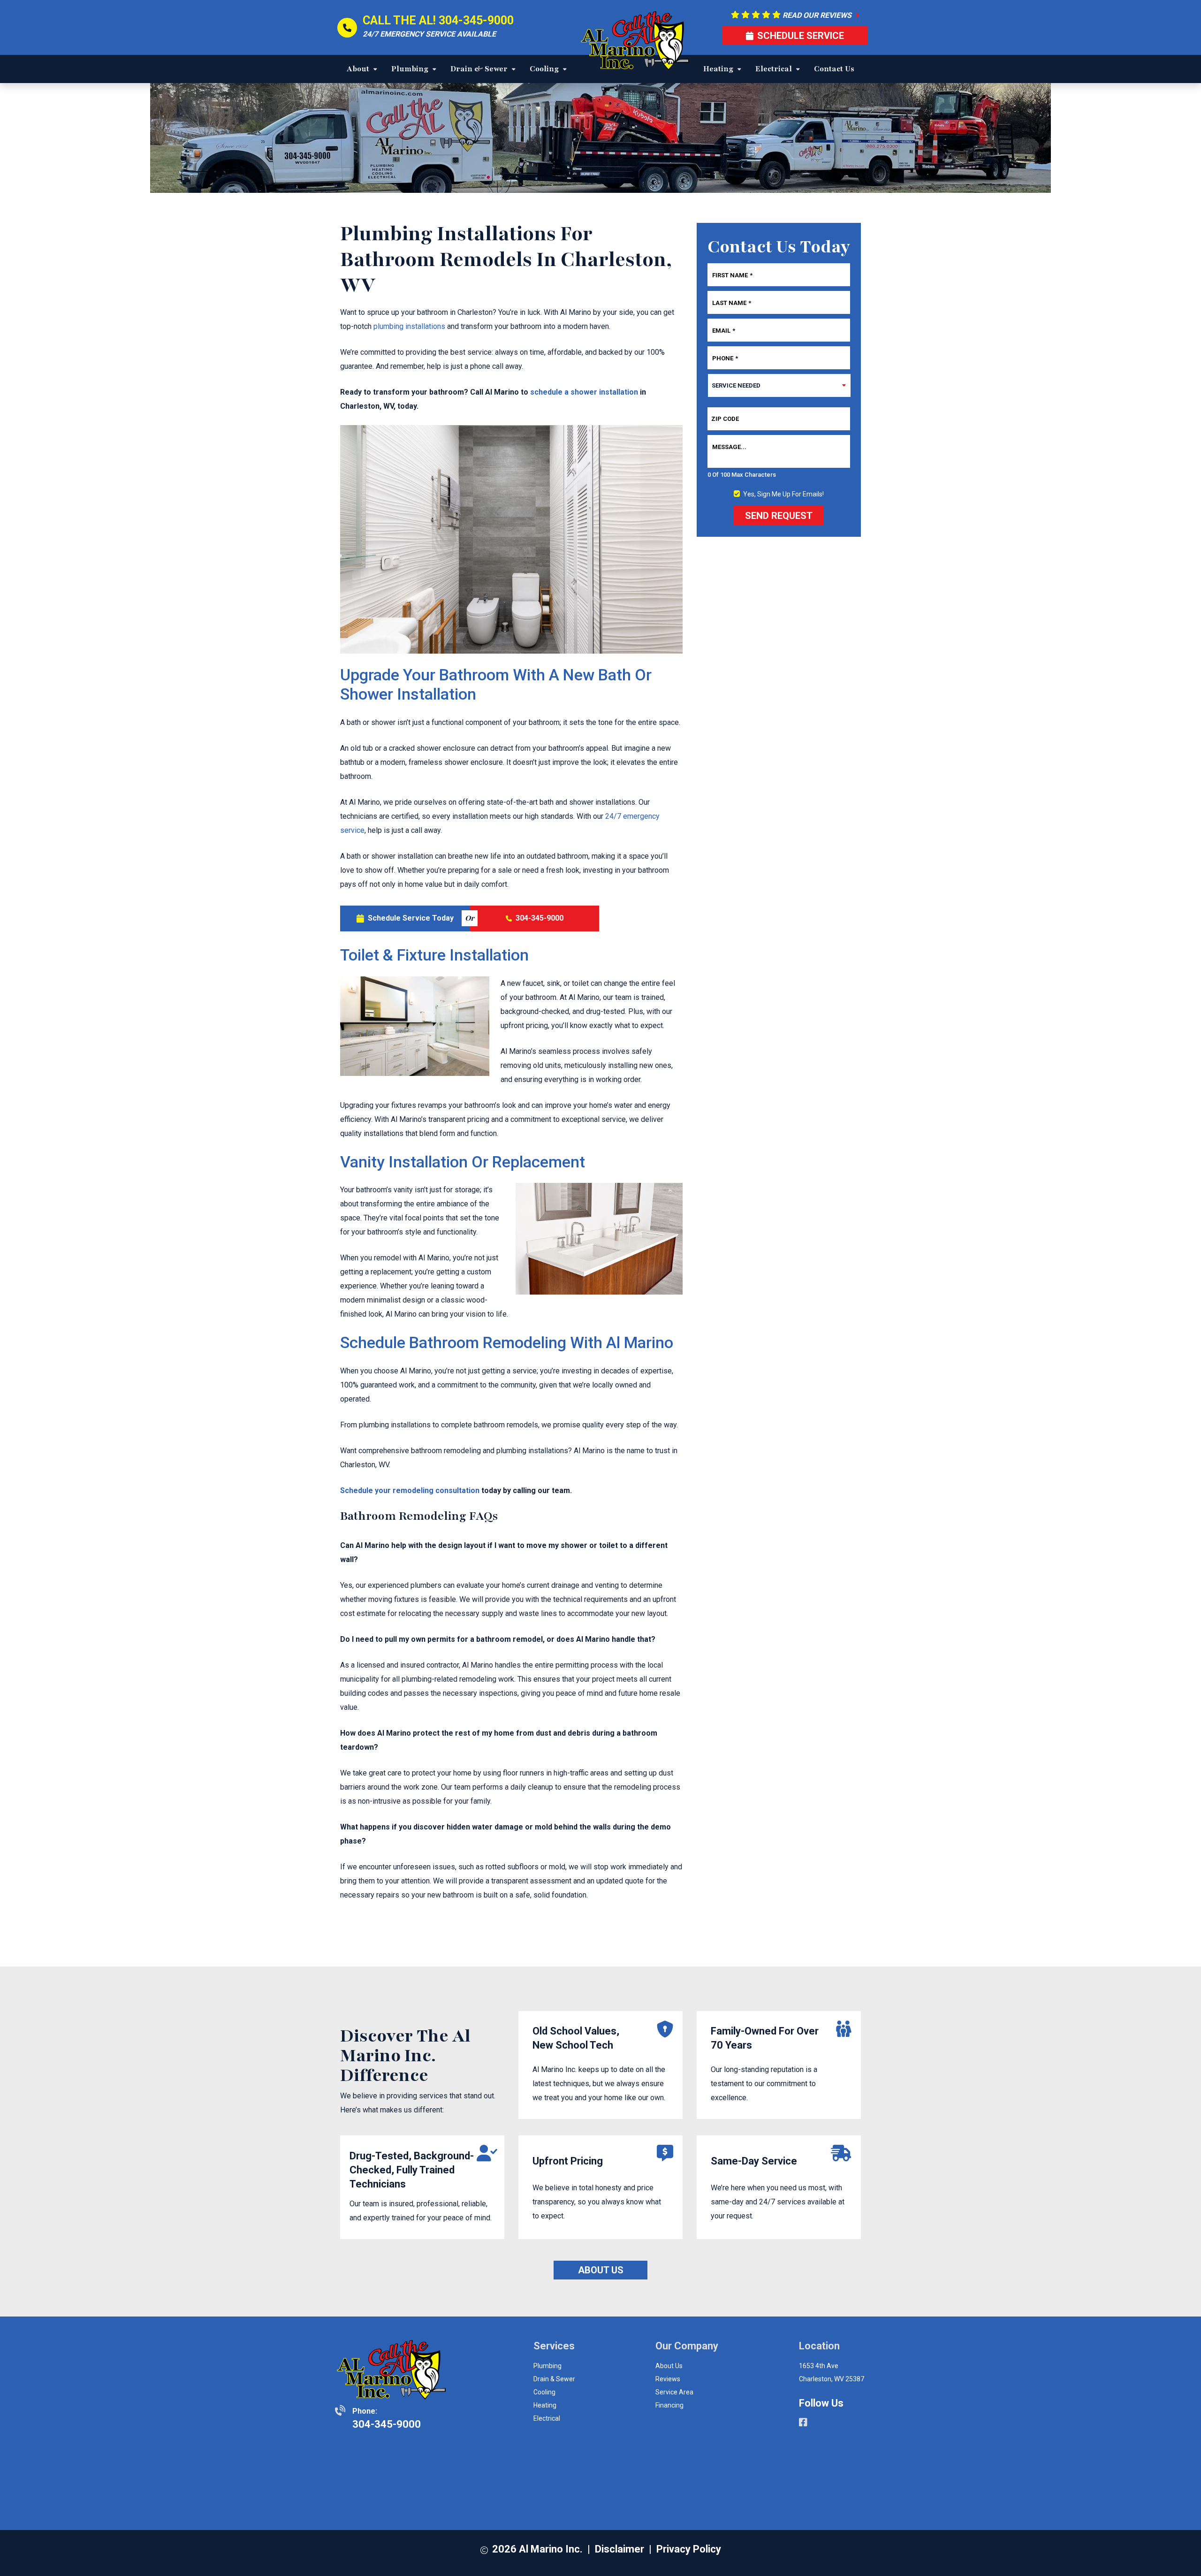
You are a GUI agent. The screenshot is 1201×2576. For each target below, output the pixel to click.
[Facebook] (803, 2424)
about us (669, 2366)
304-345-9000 (476, 20)
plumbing (547, 2366)
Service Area (674, 2392)
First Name (732, 275)
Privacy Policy (689, 2549)
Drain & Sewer (554, 2379)
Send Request (779, 516)
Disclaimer (620, 2549)
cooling (544, 2392)
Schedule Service (801, 36)
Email (724, 330)
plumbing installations (409, 326)
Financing (669, 2405)
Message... (729, 447)
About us (601, 2270)
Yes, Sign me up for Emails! (783, 494)
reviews (668, 2379)
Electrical (547, 2418)
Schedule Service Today (411, 918)
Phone (725, 358)
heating (545, 2405)
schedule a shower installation (584, 392)
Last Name (732, 302)
